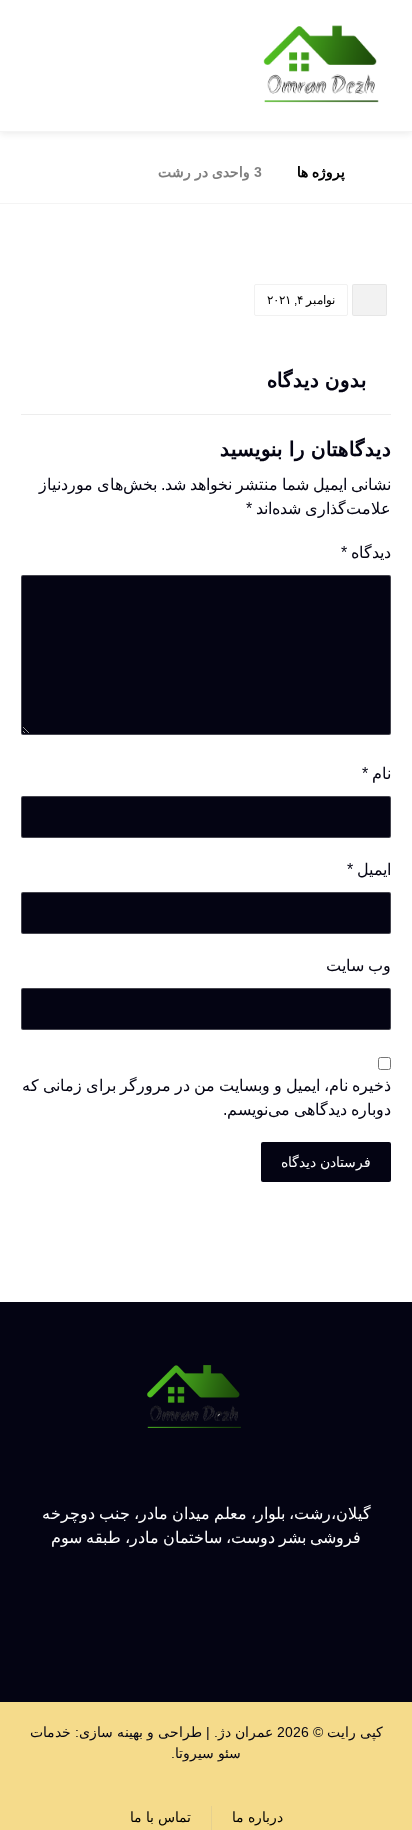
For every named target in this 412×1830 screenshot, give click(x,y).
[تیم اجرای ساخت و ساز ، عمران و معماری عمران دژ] (321, 65)
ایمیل (369, 869)
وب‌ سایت (358, 965)
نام (376, 773)
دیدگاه (366, 552)
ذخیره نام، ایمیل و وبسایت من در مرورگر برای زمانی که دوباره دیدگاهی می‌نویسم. (206, 1097)
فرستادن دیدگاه (326, 1162)
